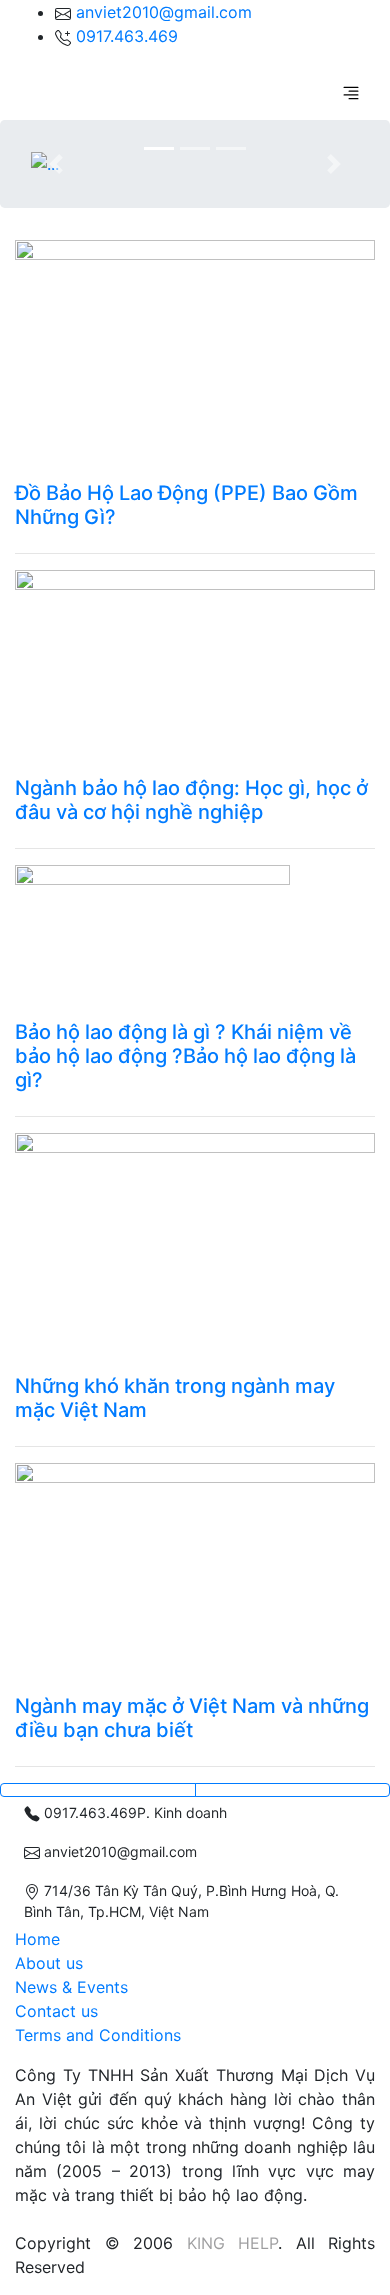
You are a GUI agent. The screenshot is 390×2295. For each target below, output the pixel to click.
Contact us (56, 2011)
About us (49, 1963)
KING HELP (233, 2243)
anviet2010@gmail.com (164, 12)
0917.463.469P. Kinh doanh (133, 1812)
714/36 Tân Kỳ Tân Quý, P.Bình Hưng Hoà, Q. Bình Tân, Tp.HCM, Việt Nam (181, 1901)
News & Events (71, 1987)
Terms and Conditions (98, 2035)
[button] (55, 164)
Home (37, 1939)
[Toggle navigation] (351, 92)
